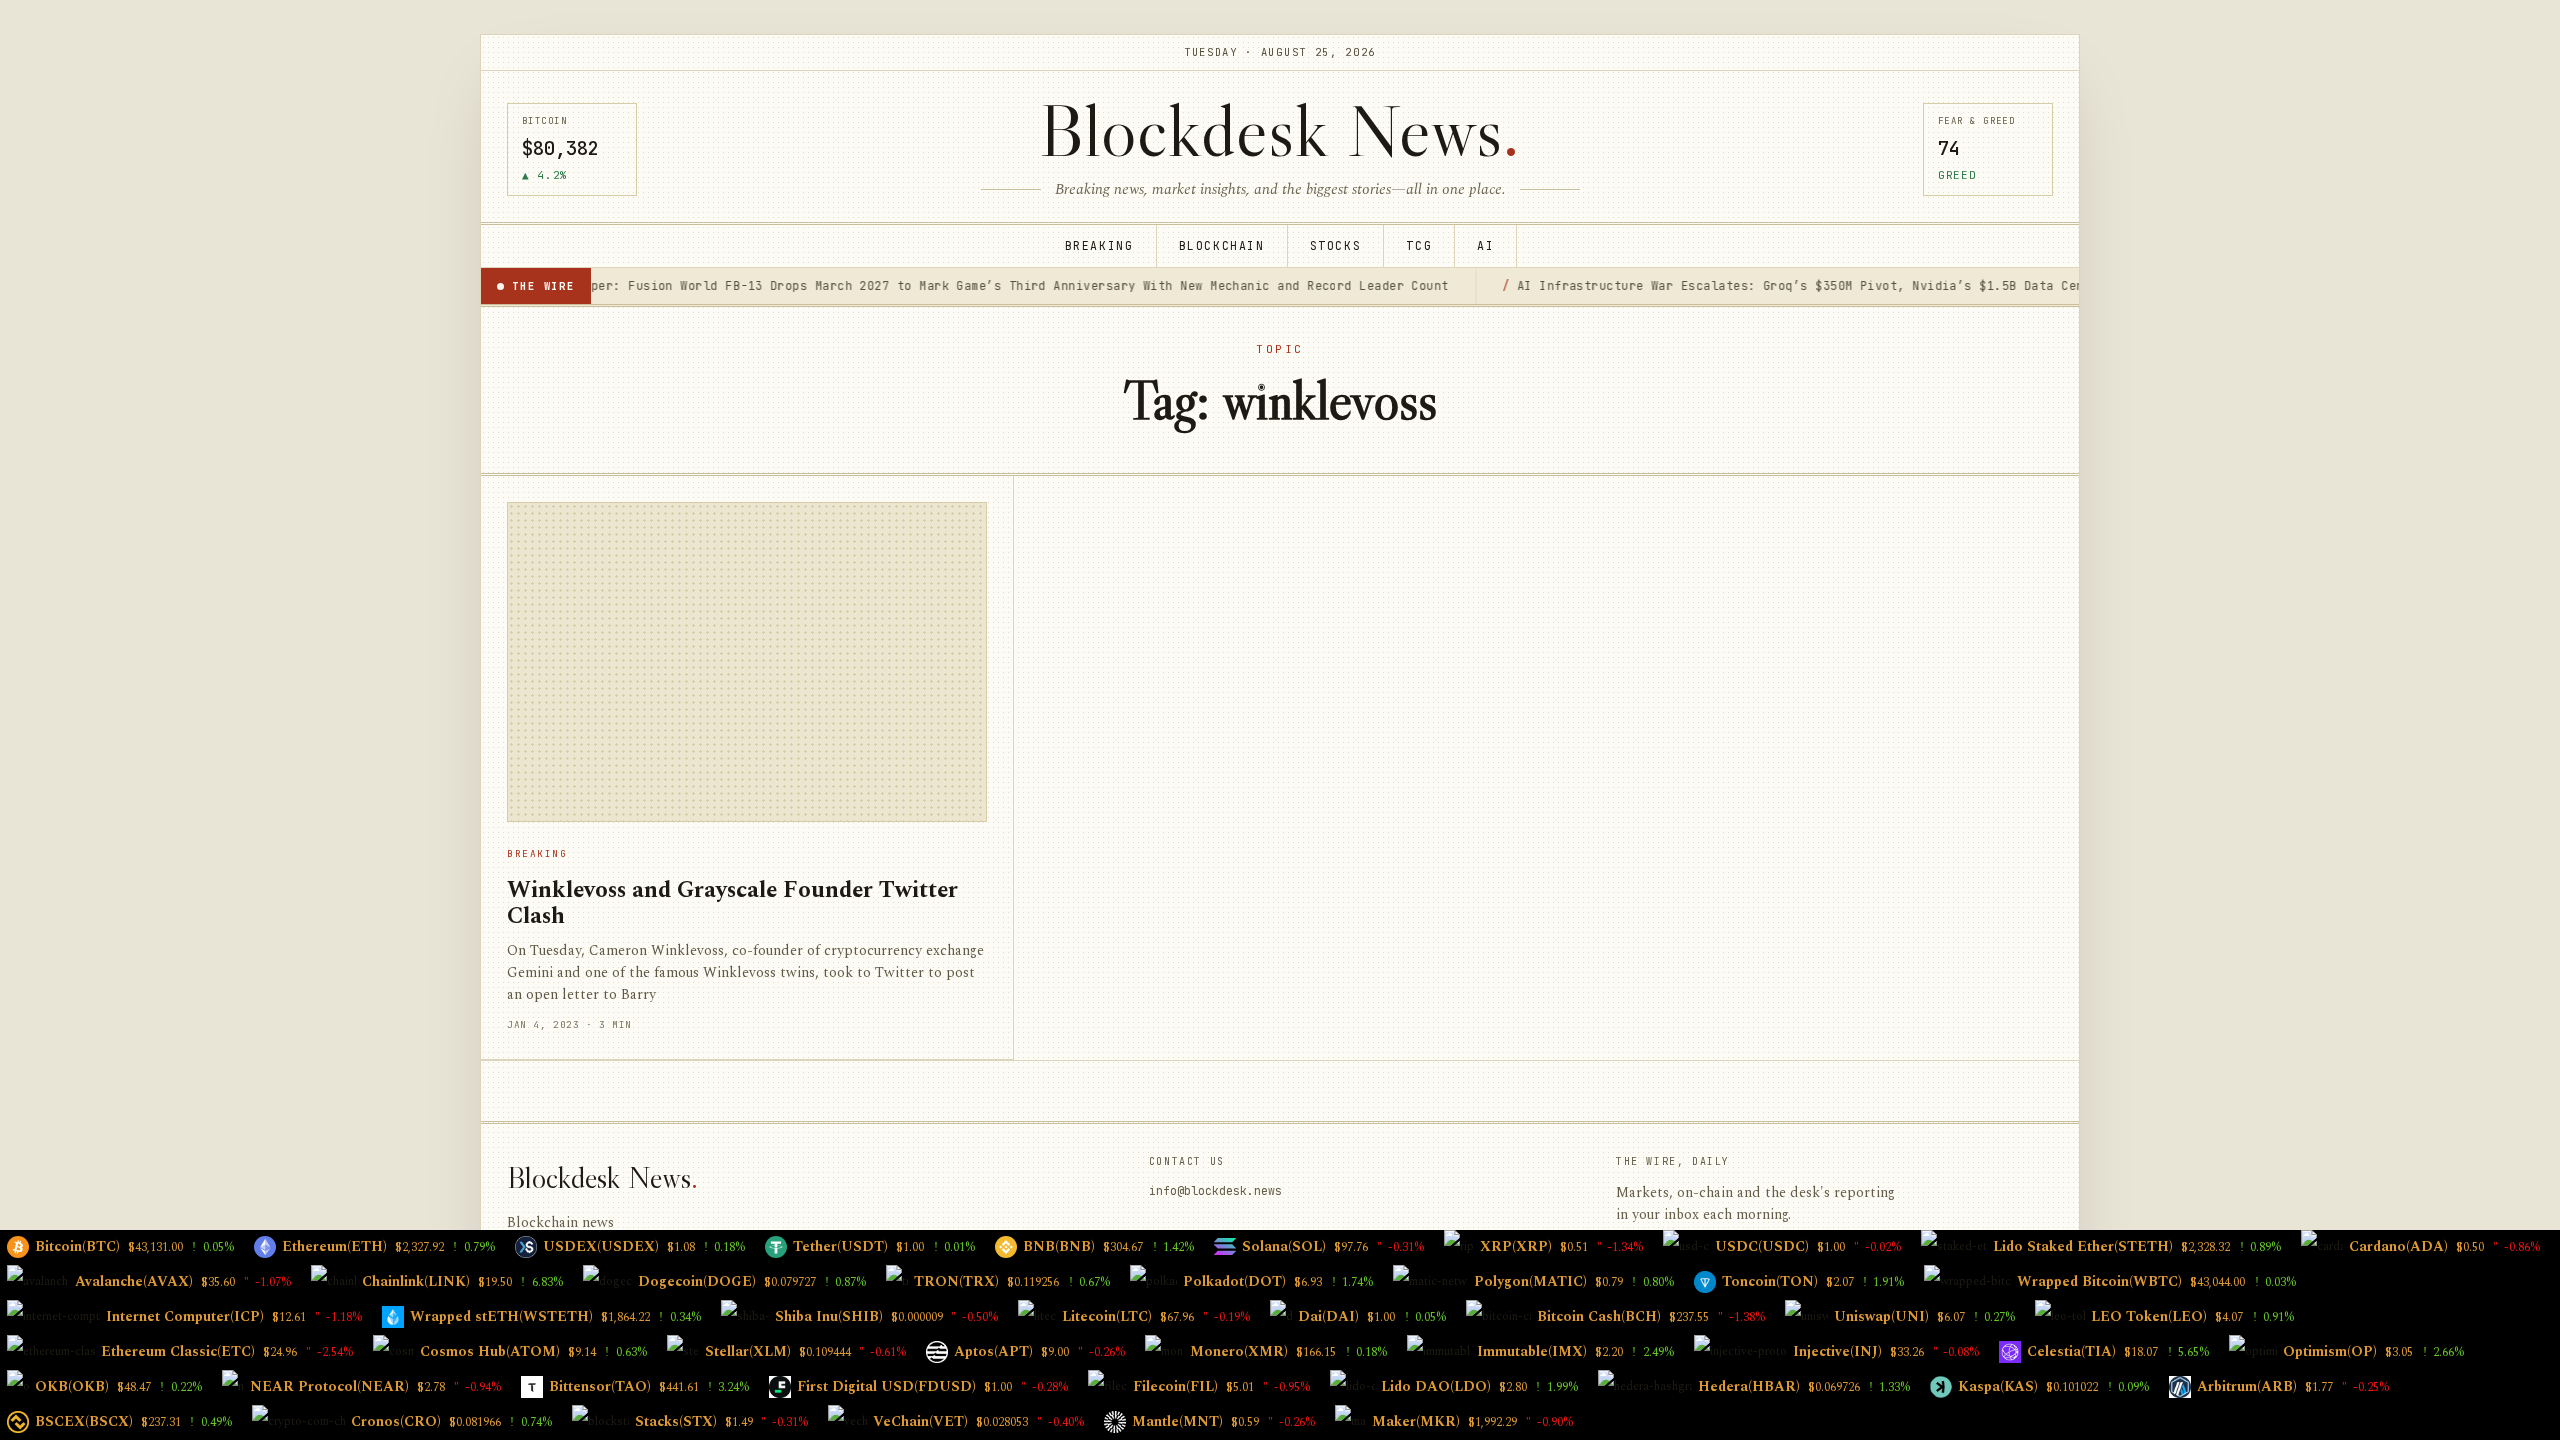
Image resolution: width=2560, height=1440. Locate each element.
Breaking (1099, 245)
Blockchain (1222, 245)
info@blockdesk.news (1215, 1190)
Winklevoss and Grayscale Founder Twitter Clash (732, 903)
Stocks (1336, 245)
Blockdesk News (1280, 130)
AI (1485, 245)
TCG (1419, 245)
